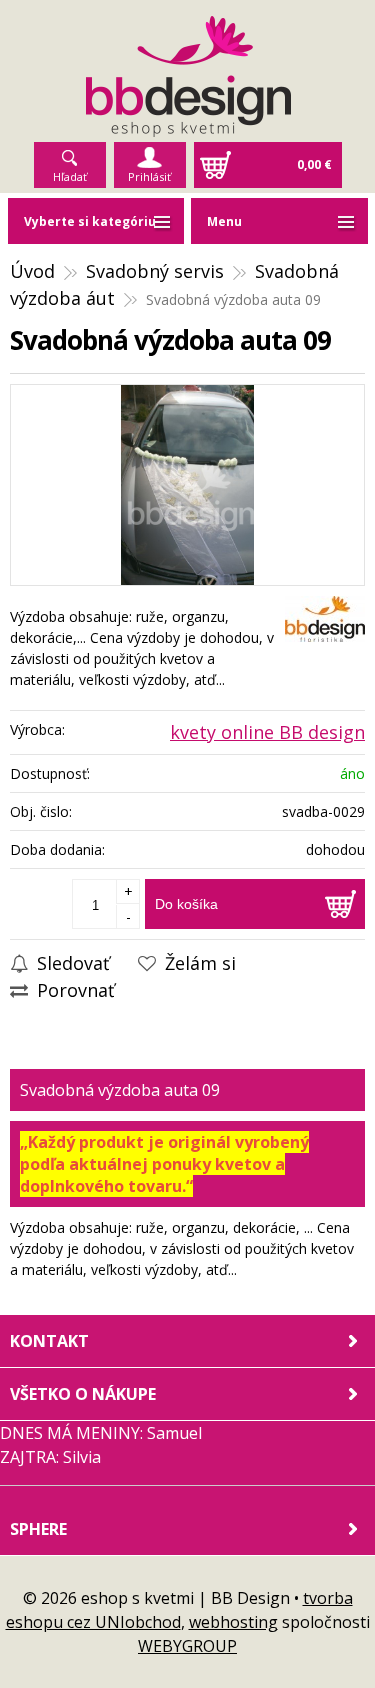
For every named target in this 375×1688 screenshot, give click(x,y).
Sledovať (70, 963)
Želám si (198, 963)
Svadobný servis (155, 271)
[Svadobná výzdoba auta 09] (187, 485)
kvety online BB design (267, 732)
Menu (224, 221)
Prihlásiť (149, 176)
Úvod (32, 271)
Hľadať (70, 176)
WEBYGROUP (187, 1646)
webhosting (233, 1622)
